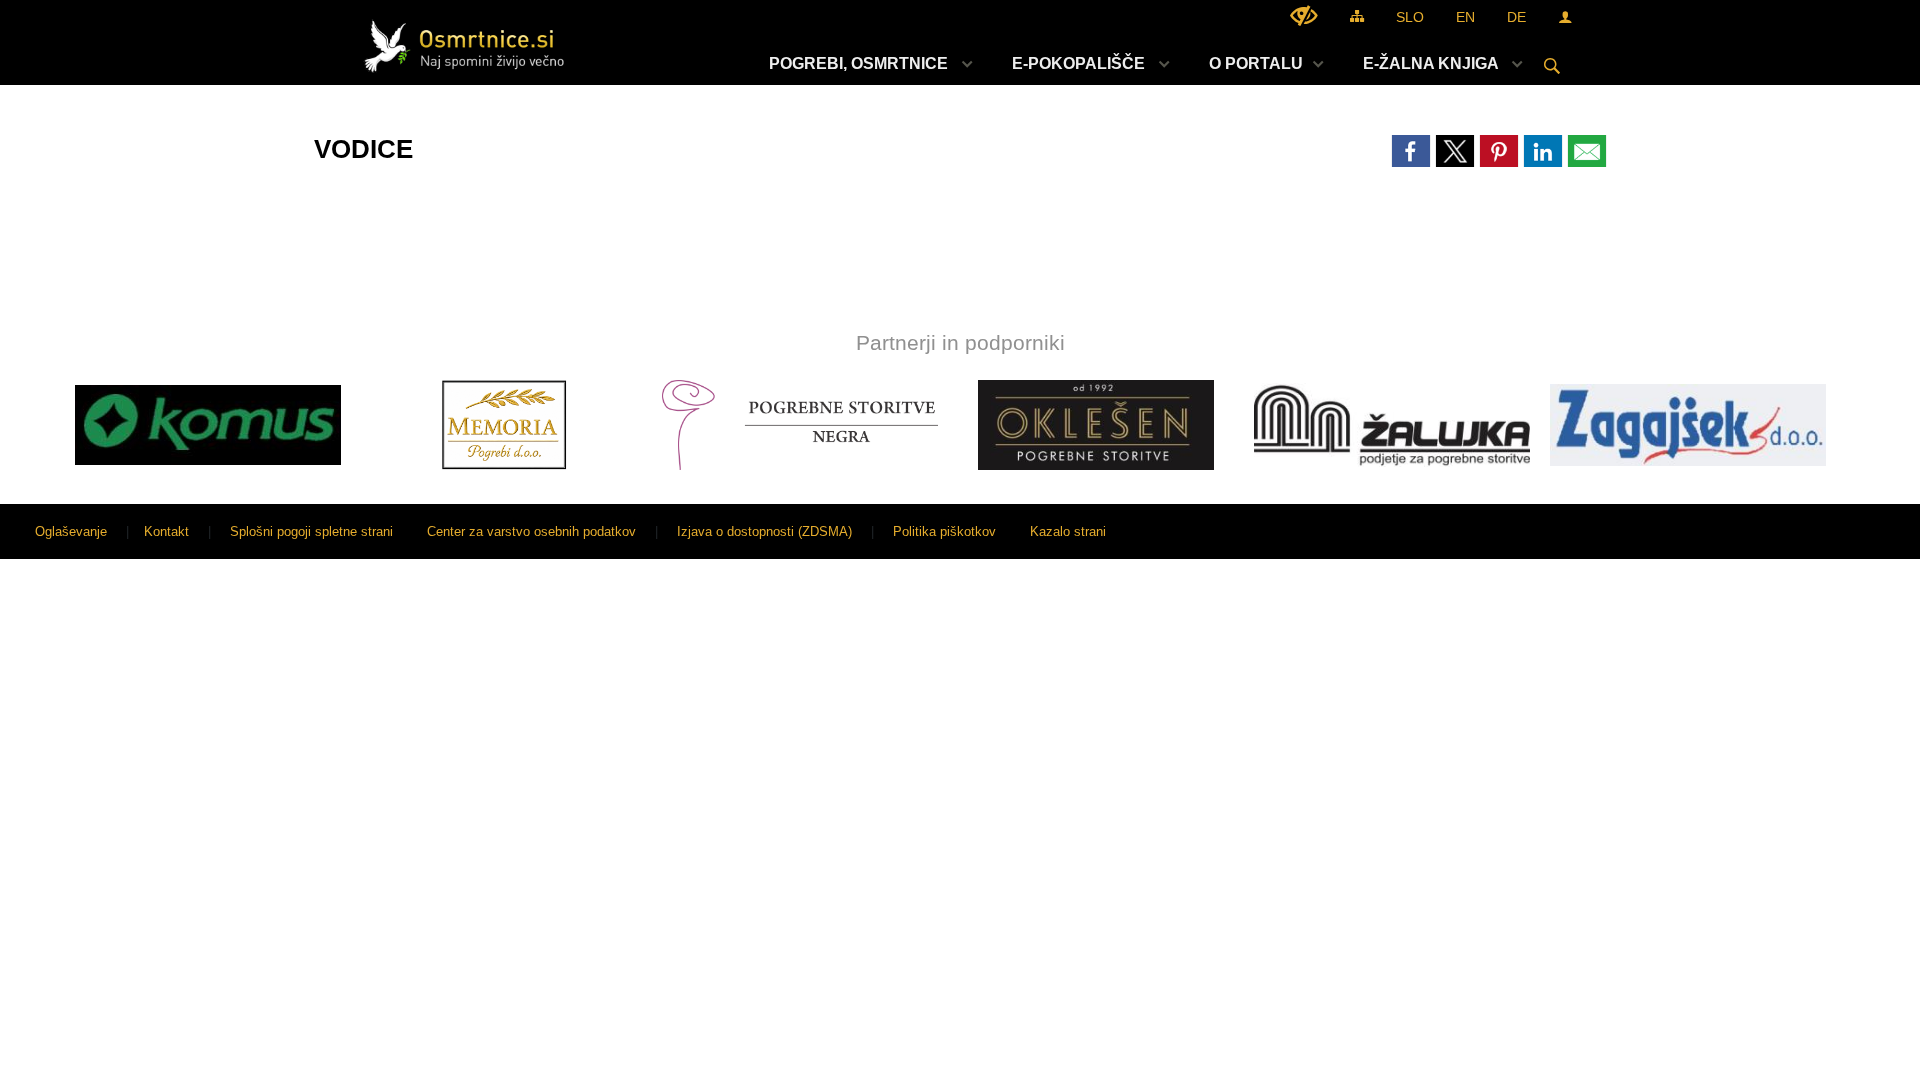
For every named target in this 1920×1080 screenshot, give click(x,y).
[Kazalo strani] (1357, 15)
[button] (33, 428)
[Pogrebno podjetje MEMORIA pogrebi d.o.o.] (503, 425)
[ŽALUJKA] (1392, 425)
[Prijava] (1565, 16)
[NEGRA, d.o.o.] (800, 425)
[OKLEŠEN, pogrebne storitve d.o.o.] (1096, 425)
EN (1465, 17)
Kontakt (166, 531)
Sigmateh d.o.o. (1854, 531)
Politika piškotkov (944, 531)
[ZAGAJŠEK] (1688, 425)
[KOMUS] (208, 425)
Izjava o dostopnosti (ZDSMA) (764, 531)
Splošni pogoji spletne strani (311, 531)
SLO (1410, 17)
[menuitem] (865, 63)
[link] (1411, 151)
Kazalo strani (1068, 531)
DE (1516, 17)
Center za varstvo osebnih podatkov (531, 531)
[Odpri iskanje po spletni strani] (1552, 66)
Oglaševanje (71, 531)
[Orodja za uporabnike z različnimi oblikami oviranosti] (1304, 15)
